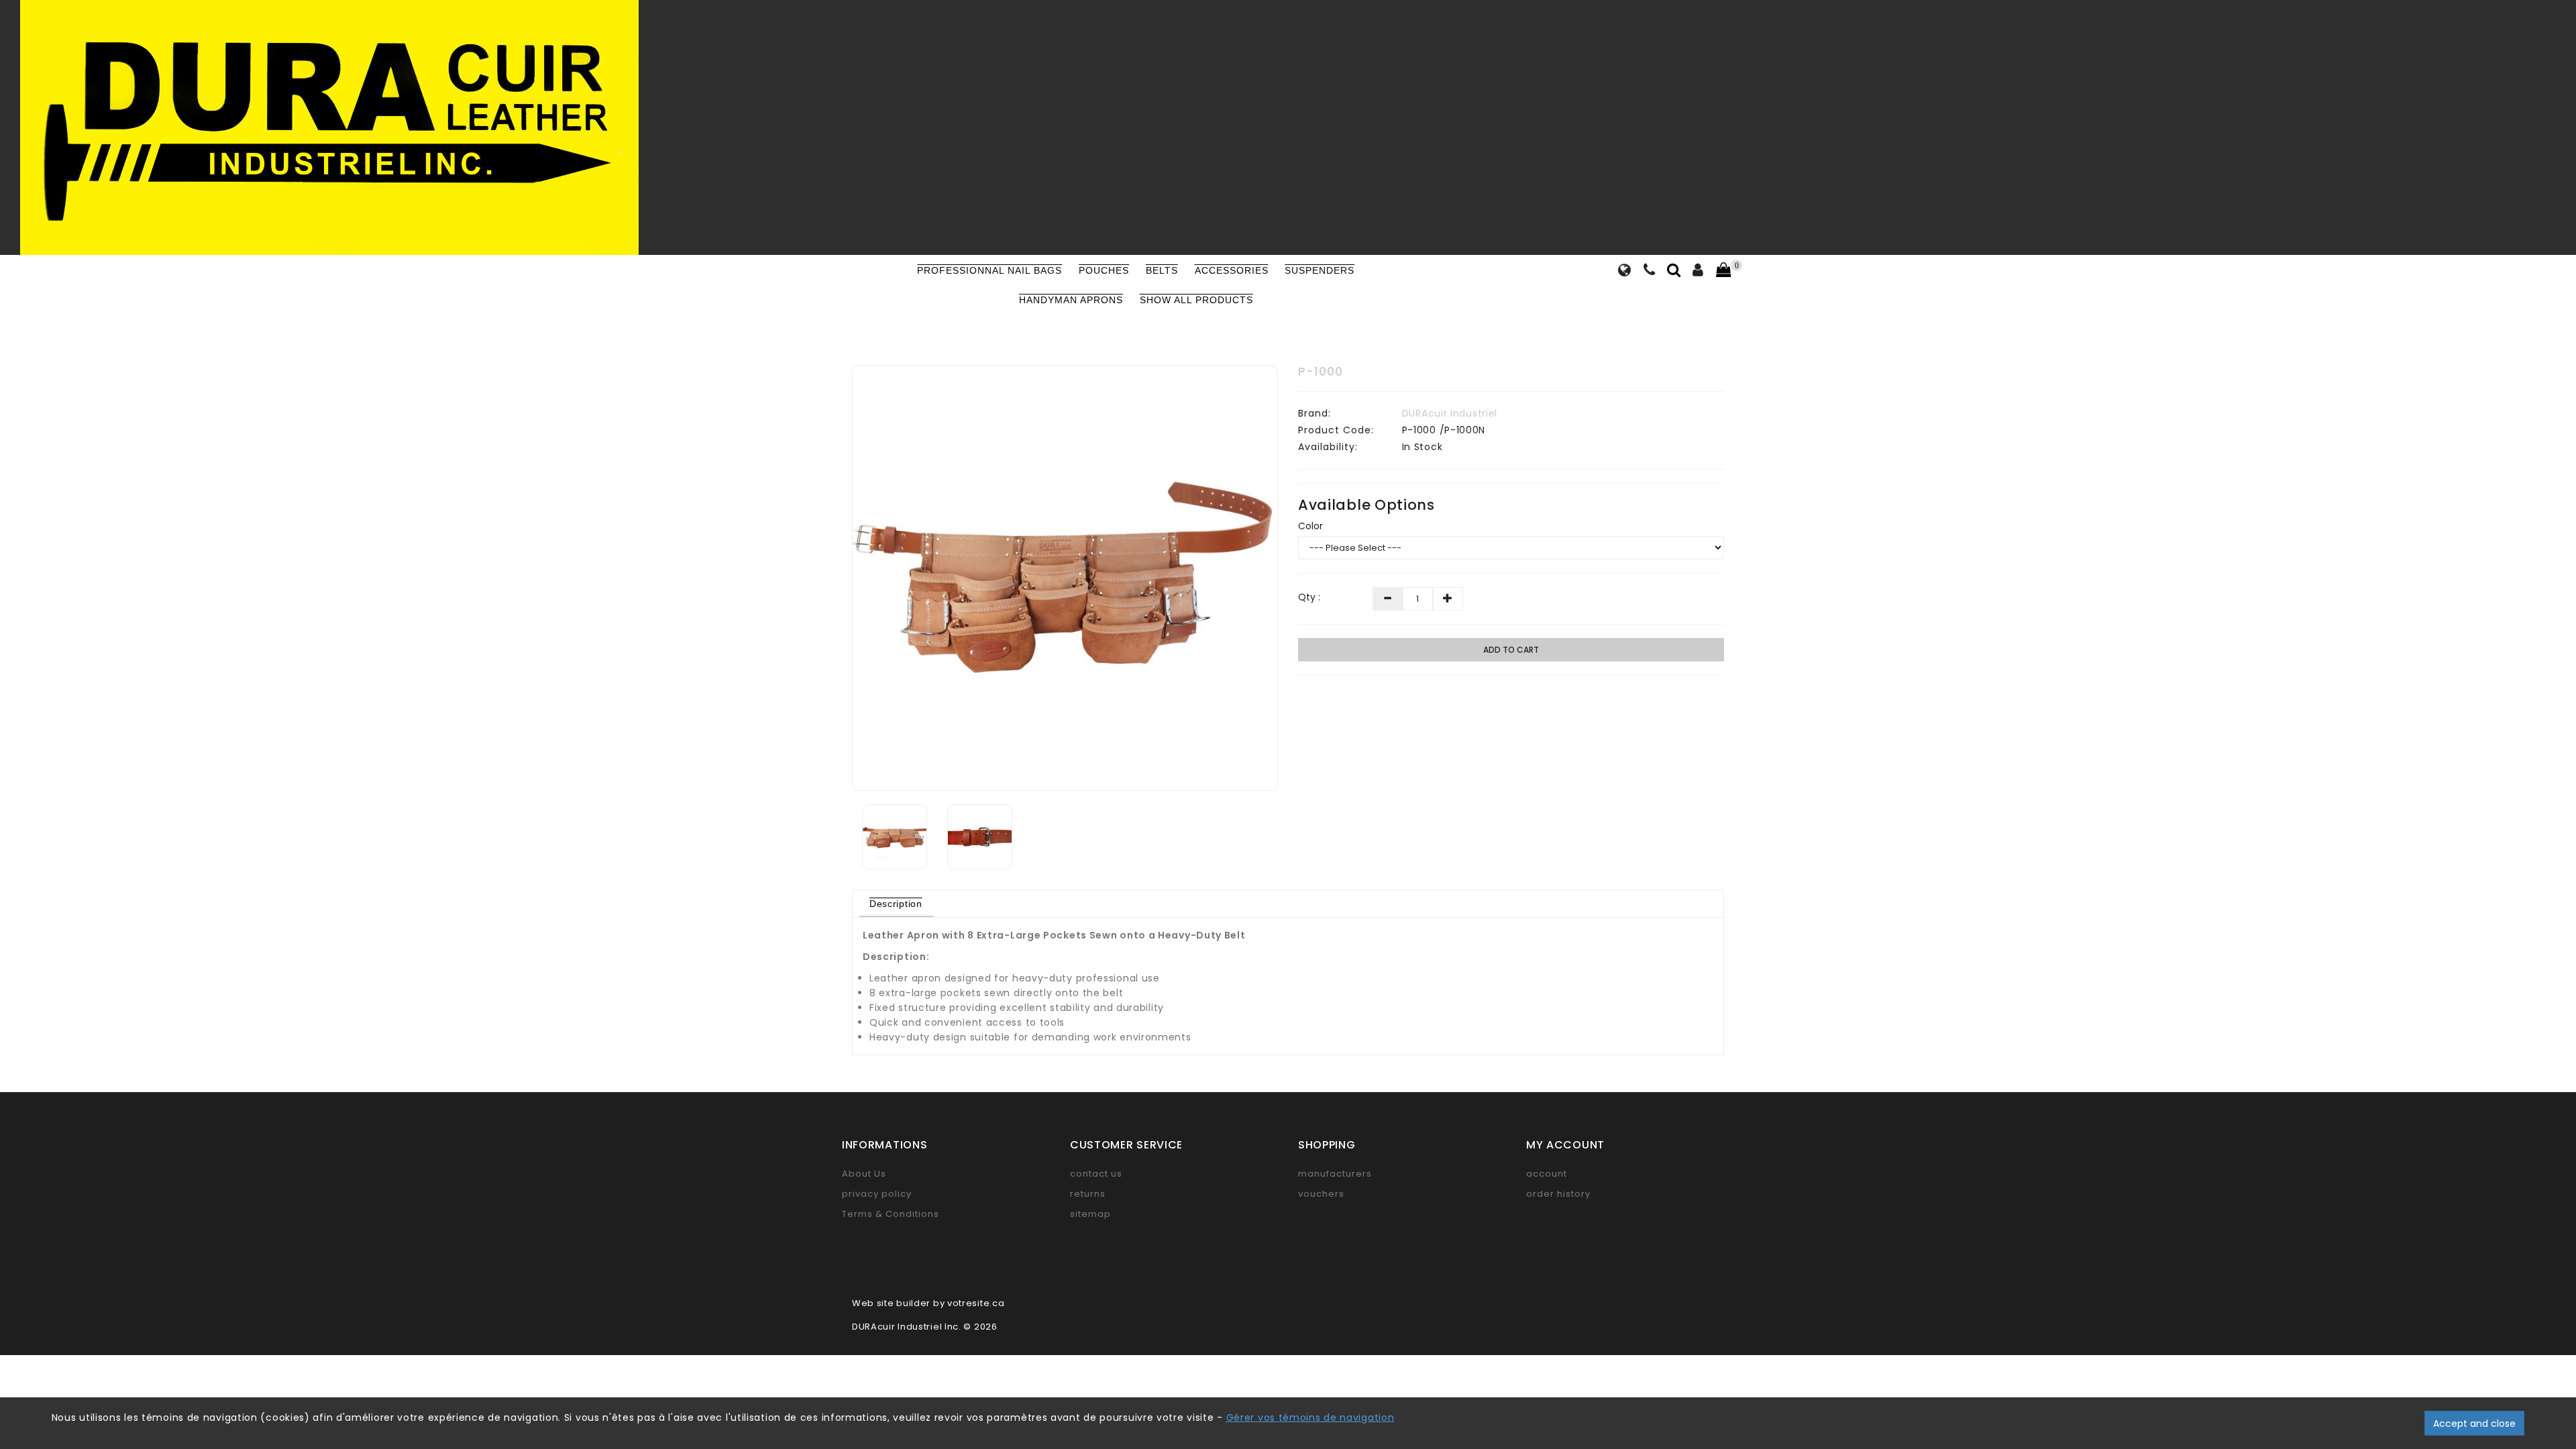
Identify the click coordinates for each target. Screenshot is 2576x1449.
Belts (1162, 270)
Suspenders (1320, 270)
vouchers (1321, 1194)
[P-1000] (1065, 578)
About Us (864, 1174)
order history (1558, 1194)
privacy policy (877, 1194)
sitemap (1090, 1214)
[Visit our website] (1625, 272)
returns (1088, 1194)
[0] (1723, 270)
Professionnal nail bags (989, 270)
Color (1310, 526)
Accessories (1232, 270)
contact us (1096, 1174)
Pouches (1104, 270)
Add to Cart (1511, 650)
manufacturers (1335, 1174)
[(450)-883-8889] (1650, 272)
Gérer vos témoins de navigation (1310, 1417)
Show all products (1196, 300)
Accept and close (2474, 1424)
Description (896, 904)
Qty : (1309, 597)
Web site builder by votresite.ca (928, 1303)
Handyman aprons (1071, 300)
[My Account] (1698, 272)
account (1547, 1174)
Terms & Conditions (891, 1214)
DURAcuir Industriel (1450, 413)
